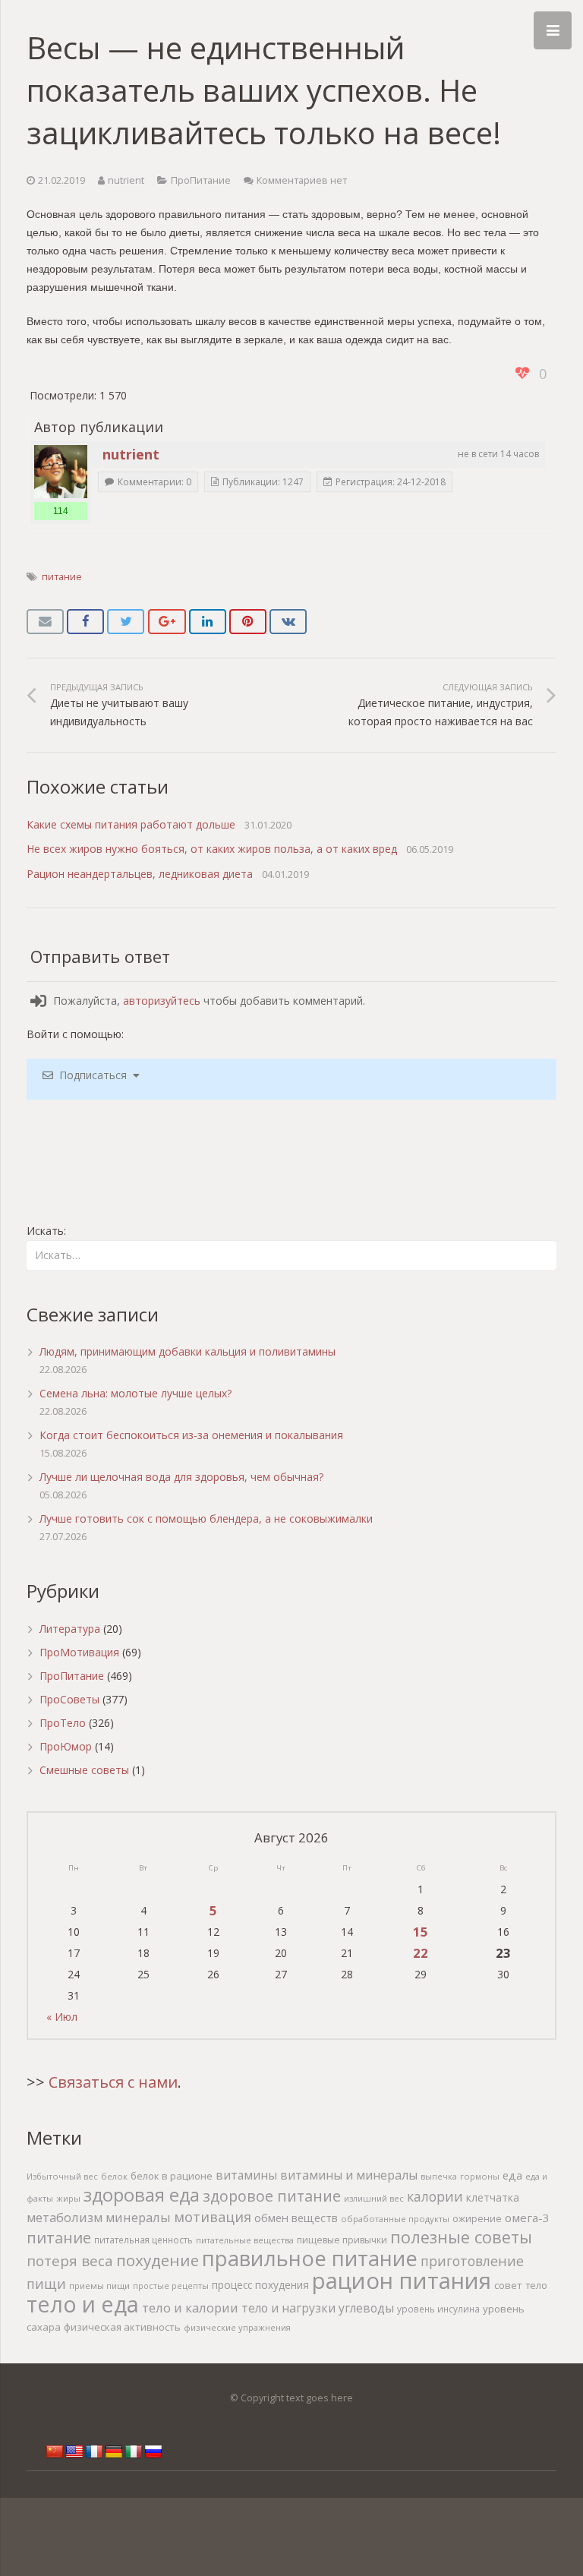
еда (512, 2175)
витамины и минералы (349, 2175)
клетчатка (493, 2197)
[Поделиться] (85, 622)
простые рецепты (171, 2286)
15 (421, 1932)
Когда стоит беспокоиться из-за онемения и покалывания (191, 1435)
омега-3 (527, 2218)
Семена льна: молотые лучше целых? (136, 1393)
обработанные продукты (395, 2219)
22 (421, 1953)
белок (114, 2176)
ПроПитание (201, 180)
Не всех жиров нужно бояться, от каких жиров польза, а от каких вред (212, 849)
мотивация (213, 2217)
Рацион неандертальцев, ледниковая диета (140, 874)
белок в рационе (172, 2176)
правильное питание (310, 2258)
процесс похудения (260, 2285)
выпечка (439, 2176)
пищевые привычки (342, 2240)
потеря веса (70, 2260)
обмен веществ (296, 2218)
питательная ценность (143, 2240)
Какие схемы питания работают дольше (131, 824)
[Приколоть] (248, 622)
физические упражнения (237, 2327)
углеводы (366, 2308)
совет (508, 2285)
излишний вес (374, 2198)
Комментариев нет (302, 180)
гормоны (480, 2176)
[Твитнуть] (126, 622)
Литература (70, 1629)
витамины (246, 2175)
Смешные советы (84, 1770)
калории (435, 2196)
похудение (158, 2260)
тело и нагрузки (288, 2308)
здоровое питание (272, 2196)
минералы (138, 2217)
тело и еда (83, 2304)
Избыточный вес (62, 2176)
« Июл (62, 2017)
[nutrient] (61, 472)
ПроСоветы (69, 1699)
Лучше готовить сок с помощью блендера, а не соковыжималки (206, 1518)
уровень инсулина (438, 2309)
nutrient (126, 180)
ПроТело (63, 1723)
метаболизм (65, 2217)
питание (62, 577)
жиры (68, 2198)
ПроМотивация (79, 1652)
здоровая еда (142, 2195)
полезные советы (461, 2237)
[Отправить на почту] (45, 622)
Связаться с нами (113, 2082)
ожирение (477, 2219)
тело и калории (190, 2308)
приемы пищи (99, 2286)
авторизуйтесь (162, 1001)
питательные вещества (245, 2240)
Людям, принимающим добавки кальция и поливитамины (188, 1351)
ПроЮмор (66, 1746)
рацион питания (402, 2281)
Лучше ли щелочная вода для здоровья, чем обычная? (181, 1477)
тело (536, 2286)
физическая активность (122, 2327)
